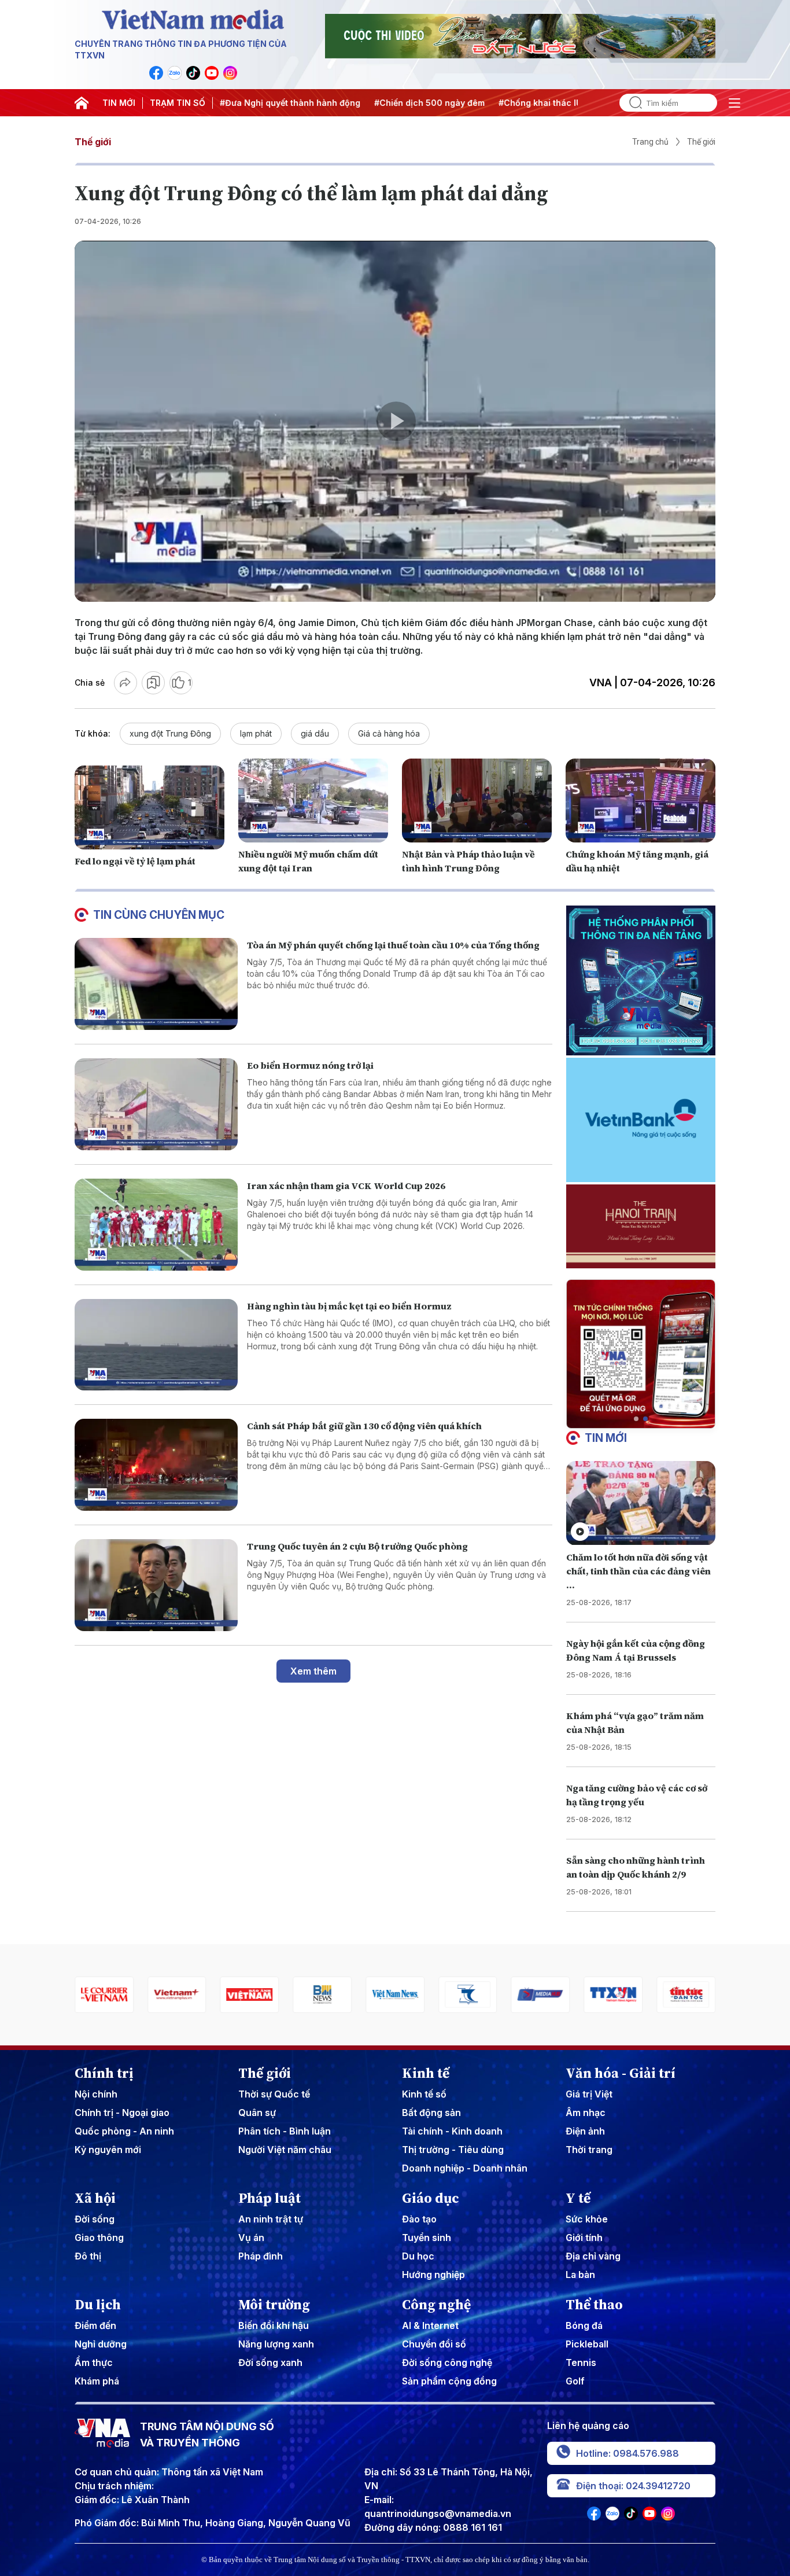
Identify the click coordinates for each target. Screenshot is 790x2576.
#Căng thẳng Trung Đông (548, 103)
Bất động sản (431, 2113)
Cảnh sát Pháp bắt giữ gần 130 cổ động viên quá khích (364, 1426)
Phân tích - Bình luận (285, 2131)
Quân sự (257, 2113)
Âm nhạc (586, 2113)
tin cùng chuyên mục (159, 915)
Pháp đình (261, 2256)
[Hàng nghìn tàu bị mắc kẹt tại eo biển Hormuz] (156, 1345)
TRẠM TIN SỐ (178, 103)
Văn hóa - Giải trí (621, 2073)
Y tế (578, 2198)
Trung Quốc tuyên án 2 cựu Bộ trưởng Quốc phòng (357, 1546)
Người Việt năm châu (285, 2150)
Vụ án (251, 2238)
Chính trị (104, 2073)
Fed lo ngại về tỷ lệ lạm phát (135, 861)
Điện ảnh (585, 2131)
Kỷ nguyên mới (108, 2150)
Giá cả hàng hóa (389, 733)
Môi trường (274, 2305)
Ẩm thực (94, 2362)
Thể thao (594, 2305)
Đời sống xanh (270, 2362)
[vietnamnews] (322, 1995)
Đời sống (95, 2219)
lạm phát (256, 733)
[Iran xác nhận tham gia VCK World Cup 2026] (156, 1225)
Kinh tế (426, 2073)
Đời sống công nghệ (447, 2362)
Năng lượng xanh (276, 2344)
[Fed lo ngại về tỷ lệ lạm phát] (149, 808)
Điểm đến (95, 2325)
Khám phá (97, 2381)
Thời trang (589, 2150)
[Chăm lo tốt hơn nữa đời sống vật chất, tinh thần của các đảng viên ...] (641, 1503)
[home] (82, 103)
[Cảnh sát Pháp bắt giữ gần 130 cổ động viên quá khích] (156, 1465)
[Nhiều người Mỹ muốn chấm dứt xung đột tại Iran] (313, 801)
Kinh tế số (424, 2094)
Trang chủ (650, 142)
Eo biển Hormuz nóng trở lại (310, 1065)
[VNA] (156, 73)
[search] (631, 103)
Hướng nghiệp (433, 2275)
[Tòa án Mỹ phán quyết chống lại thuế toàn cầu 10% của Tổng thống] (156, 984)
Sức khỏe (587, 2219)
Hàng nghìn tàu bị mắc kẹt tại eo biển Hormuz (349, 1306)
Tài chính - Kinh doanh (452, 2131)
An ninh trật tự (271, 2219)
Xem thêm (313, 1671)
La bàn (580, 2275)
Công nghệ (436, 2305)
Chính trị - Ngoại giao (122, 2113)
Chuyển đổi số (434, 2344)
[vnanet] (541, 1995)
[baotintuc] (613, 1995)
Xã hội (95, 2198)
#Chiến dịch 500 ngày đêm (324, 103)
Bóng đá (584, 2325)
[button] (636, 1419)
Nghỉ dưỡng (101, 2344)
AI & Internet (430, 2325)
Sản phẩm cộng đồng (449, 2381)
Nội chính (96, 2094)
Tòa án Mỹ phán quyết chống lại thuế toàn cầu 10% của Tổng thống (393, 945)
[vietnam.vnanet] (177, 1995)
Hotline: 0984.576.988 (627, 2453)
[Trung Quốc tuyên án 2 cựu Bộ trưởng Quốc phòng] (156, 1585)
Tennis (581, 2362)
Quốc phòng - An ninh (124, 2131)
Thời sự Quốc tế (274, 2094)
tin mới (606, 1438)
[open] (734, 103)
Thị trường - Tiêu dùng (453, 2150)
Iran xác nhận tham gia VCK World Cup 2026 (346, 1186)
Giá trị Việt (589, 2094)
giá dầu (315, 733)
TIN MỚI (119, 103)
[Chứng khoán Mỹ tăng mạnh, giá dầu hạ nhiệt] (641, 801)
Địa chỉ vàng (593, 2256)
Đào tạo (419, 2219)
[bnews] (250, 1995)
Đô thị (88, 2256)
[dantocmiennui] (395, 1995)
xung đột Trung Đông (170, 733)
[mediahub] (468, 1995)
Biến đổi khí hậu (274, 2325)
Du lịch (98, 2305)
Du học (418, 2256)
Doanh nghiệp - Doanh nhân (465, 2168)
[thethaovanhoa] (686, 1995)
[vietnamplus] (104, 1995)
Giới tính (584, 2238)
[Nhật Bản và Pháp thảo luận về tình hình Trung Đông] (477, 801)
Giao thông (99, 2238)
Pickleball (587, 2344)
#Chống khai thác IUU (438, 103)
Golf (575, 2381)
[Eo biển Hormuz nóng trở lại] (156, 1104)
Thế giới (93, 142)
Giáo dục (431, 2198)
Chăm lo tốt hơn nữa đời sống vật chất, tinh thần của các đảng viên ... (638, 1571)
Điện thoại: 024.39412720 (633, 2486)
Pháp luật (270, 2198)
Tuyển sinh (427, 2238)
